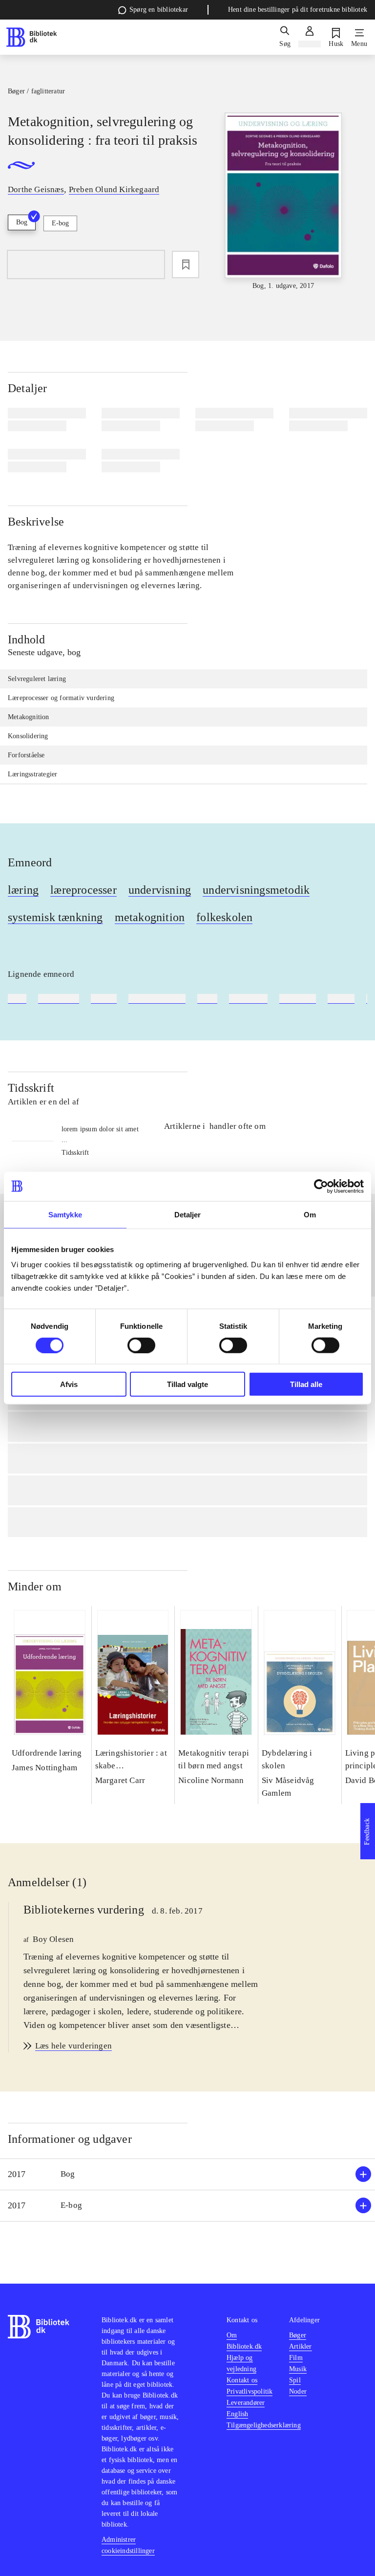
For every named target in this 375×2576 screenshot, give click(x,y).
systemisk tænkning (55, 917)
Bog (22, 222)
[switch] (141, 1345)
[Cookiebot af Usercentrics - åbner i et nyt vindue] (321, 1186)
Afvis (69, 1384)
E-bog (60, 223)
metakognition (150, 917)
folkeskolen (224, 917)
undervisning (160, 890)
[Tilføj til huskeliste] (186, 264)
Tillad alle (306, 1384)
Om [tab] (310, 1214)
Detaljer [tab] (188, 1214)
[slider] (283, 202)
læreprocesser (83, 890)
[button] (187, 2174)
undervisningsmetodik (256, 890)
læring (23, 890)
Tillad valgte (187, 1384)
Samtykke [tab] (65, 1214)
